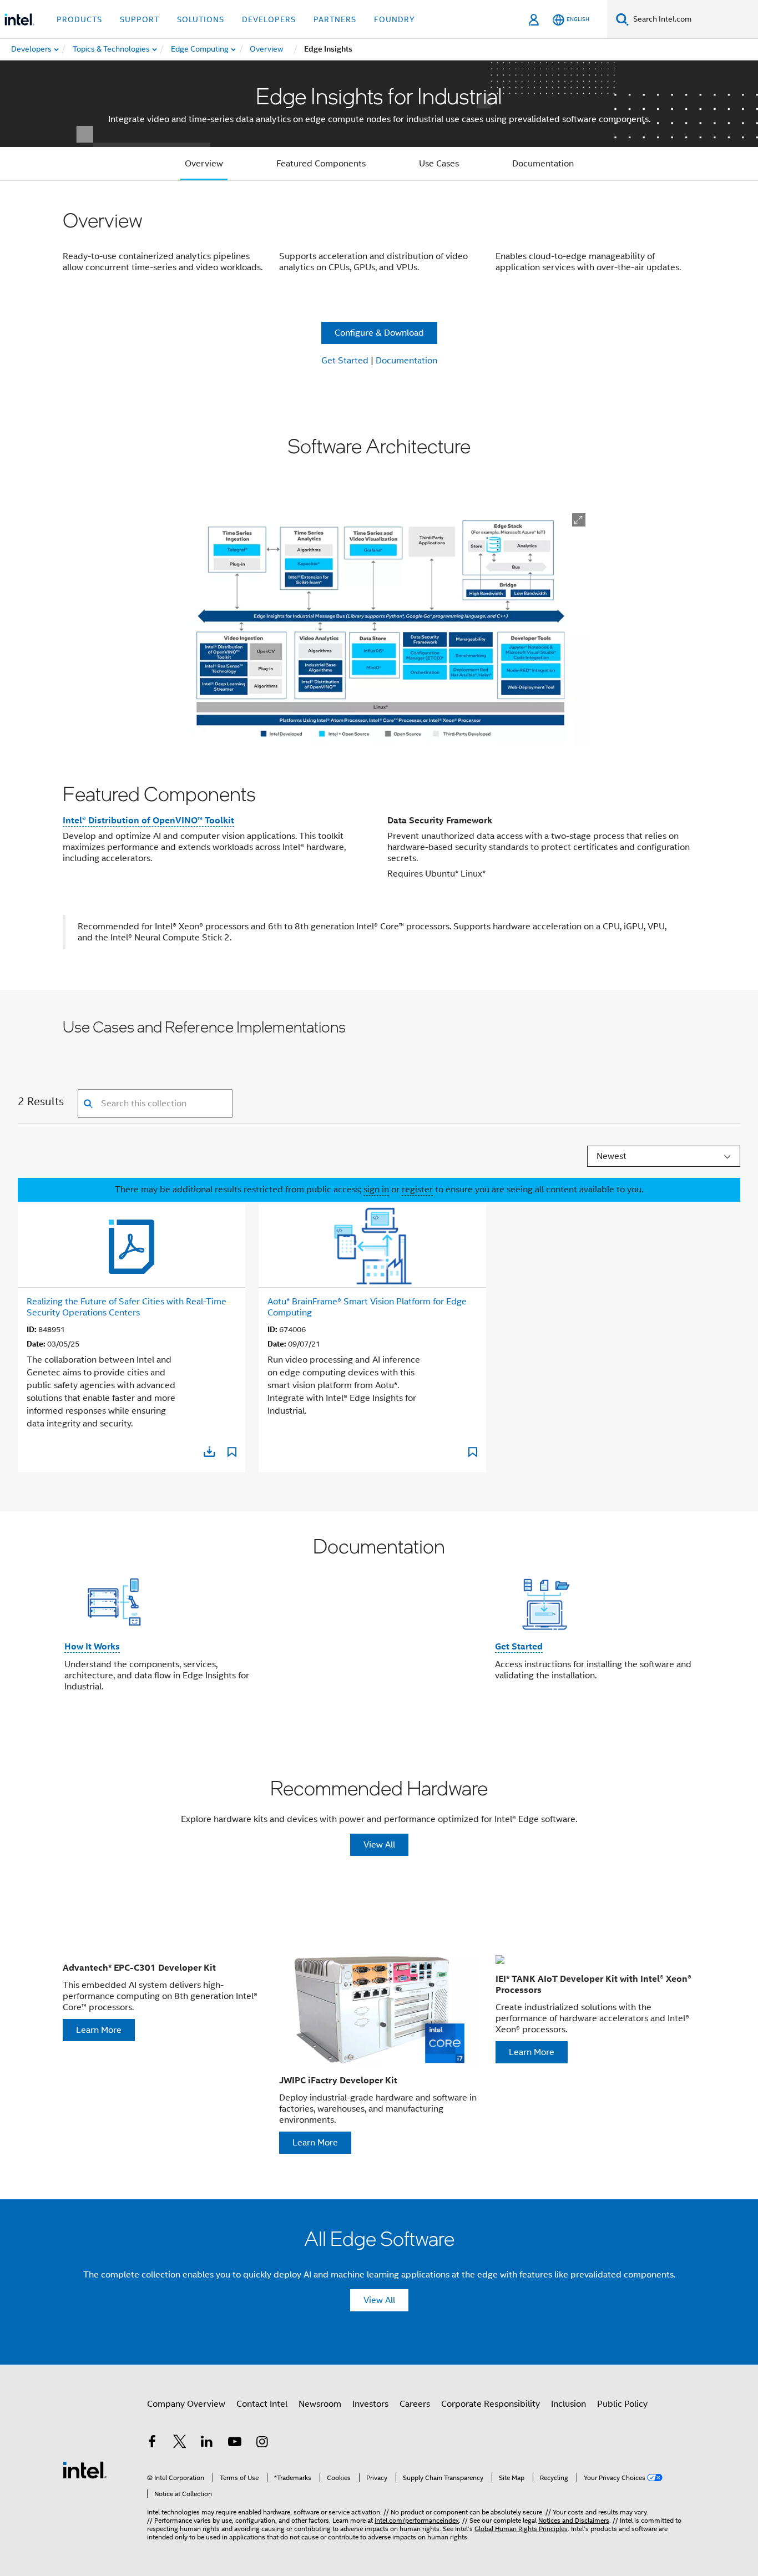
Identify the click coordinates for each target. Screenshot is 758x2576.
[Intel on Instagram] (262, 2443)
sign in (376, 1190)
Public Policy (622, 2404)
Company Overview (186, 2404)
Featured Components (321, 164)
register (417, 1190)
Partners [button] (335, 19)
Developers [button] (269, 19)
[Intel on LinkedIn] (207, 2443)
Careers (415, 2404)
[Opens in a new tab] (209, 1451)
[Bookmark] (232, 1454)
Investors (370, 2404)
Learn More (99, 2030)
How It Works (92, 1646)
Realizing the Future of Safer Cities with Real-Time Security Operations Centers (127, 1307)
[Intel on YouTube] (235, 2443)
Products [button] (79, 19)
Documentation (543, 164)
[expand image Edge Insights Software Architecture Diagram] (579, 520)
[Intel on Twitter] (180, 2443)
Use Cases (439, 164)
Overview (204, 164)
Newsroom (320, 2404)
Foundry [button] (395, 19)
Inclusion (568, 2404)
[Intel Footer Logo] (85, 2469)
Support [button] (140, 19)
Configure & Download (379, 333)
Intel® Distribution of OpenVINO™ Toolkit (148, 820)
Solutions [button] (201, 19)
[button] (379, 1621)
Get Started (345, 361)
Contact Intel (262, 2404)
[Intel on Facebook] (152, 2443)
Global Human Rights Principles (521, 2529)
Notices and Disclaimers (574, 2520)
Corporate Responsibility (491, 2404)
